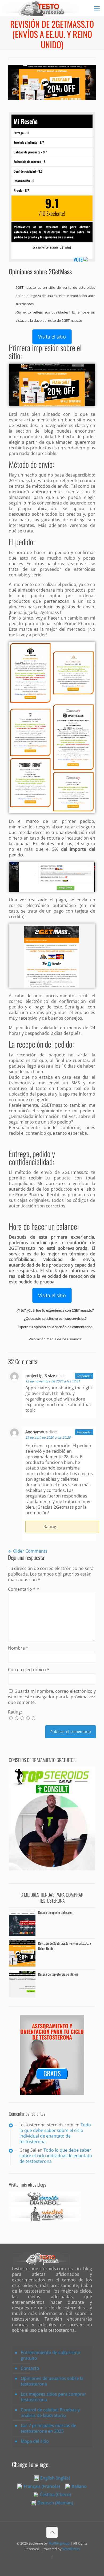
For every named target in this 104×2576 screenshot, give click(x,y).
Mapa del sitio (35, 2441)
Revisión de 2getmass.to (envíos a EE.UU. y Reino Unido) (65, 1946)
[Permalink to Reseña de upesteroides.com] (22, 1934)
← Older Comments (28, 1551)
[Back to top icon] (52, 2532)
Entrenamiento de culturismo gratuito (51, 2355)
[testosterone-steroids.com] (40, 8)
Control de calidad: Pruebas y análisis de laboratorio (50, 2413)
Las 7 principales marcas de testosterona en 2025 (49, 2428)
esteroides (87, 287)
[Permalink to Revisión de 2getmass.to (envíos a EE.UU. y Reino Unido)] (22, 1965)
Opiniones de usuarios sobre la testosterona (52, 2381)
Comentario (22, 1589)
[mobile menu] (97, 8)
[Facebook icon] (52, 2557)
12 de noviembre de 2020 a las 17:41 (53, 1381)
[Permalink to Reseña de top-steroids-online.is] (22, 1996)
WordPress (71, 2549)
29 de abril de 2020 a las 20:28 (48, 1437)
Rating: (15, 1712)
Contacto (30, 2368)
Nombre (18, 1648)
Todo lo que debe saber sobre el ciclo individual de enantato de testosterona (55, 2133)
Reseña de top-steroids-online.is (58, 1974)
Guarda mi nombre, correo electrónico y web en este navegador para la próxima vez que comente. (52, 1697)
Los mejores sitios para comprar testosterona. (53, 2397)
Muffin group (59, 2543)
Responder (84, 1376)
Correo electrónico (29, 1670)
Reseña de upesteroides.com (56, 1912)
